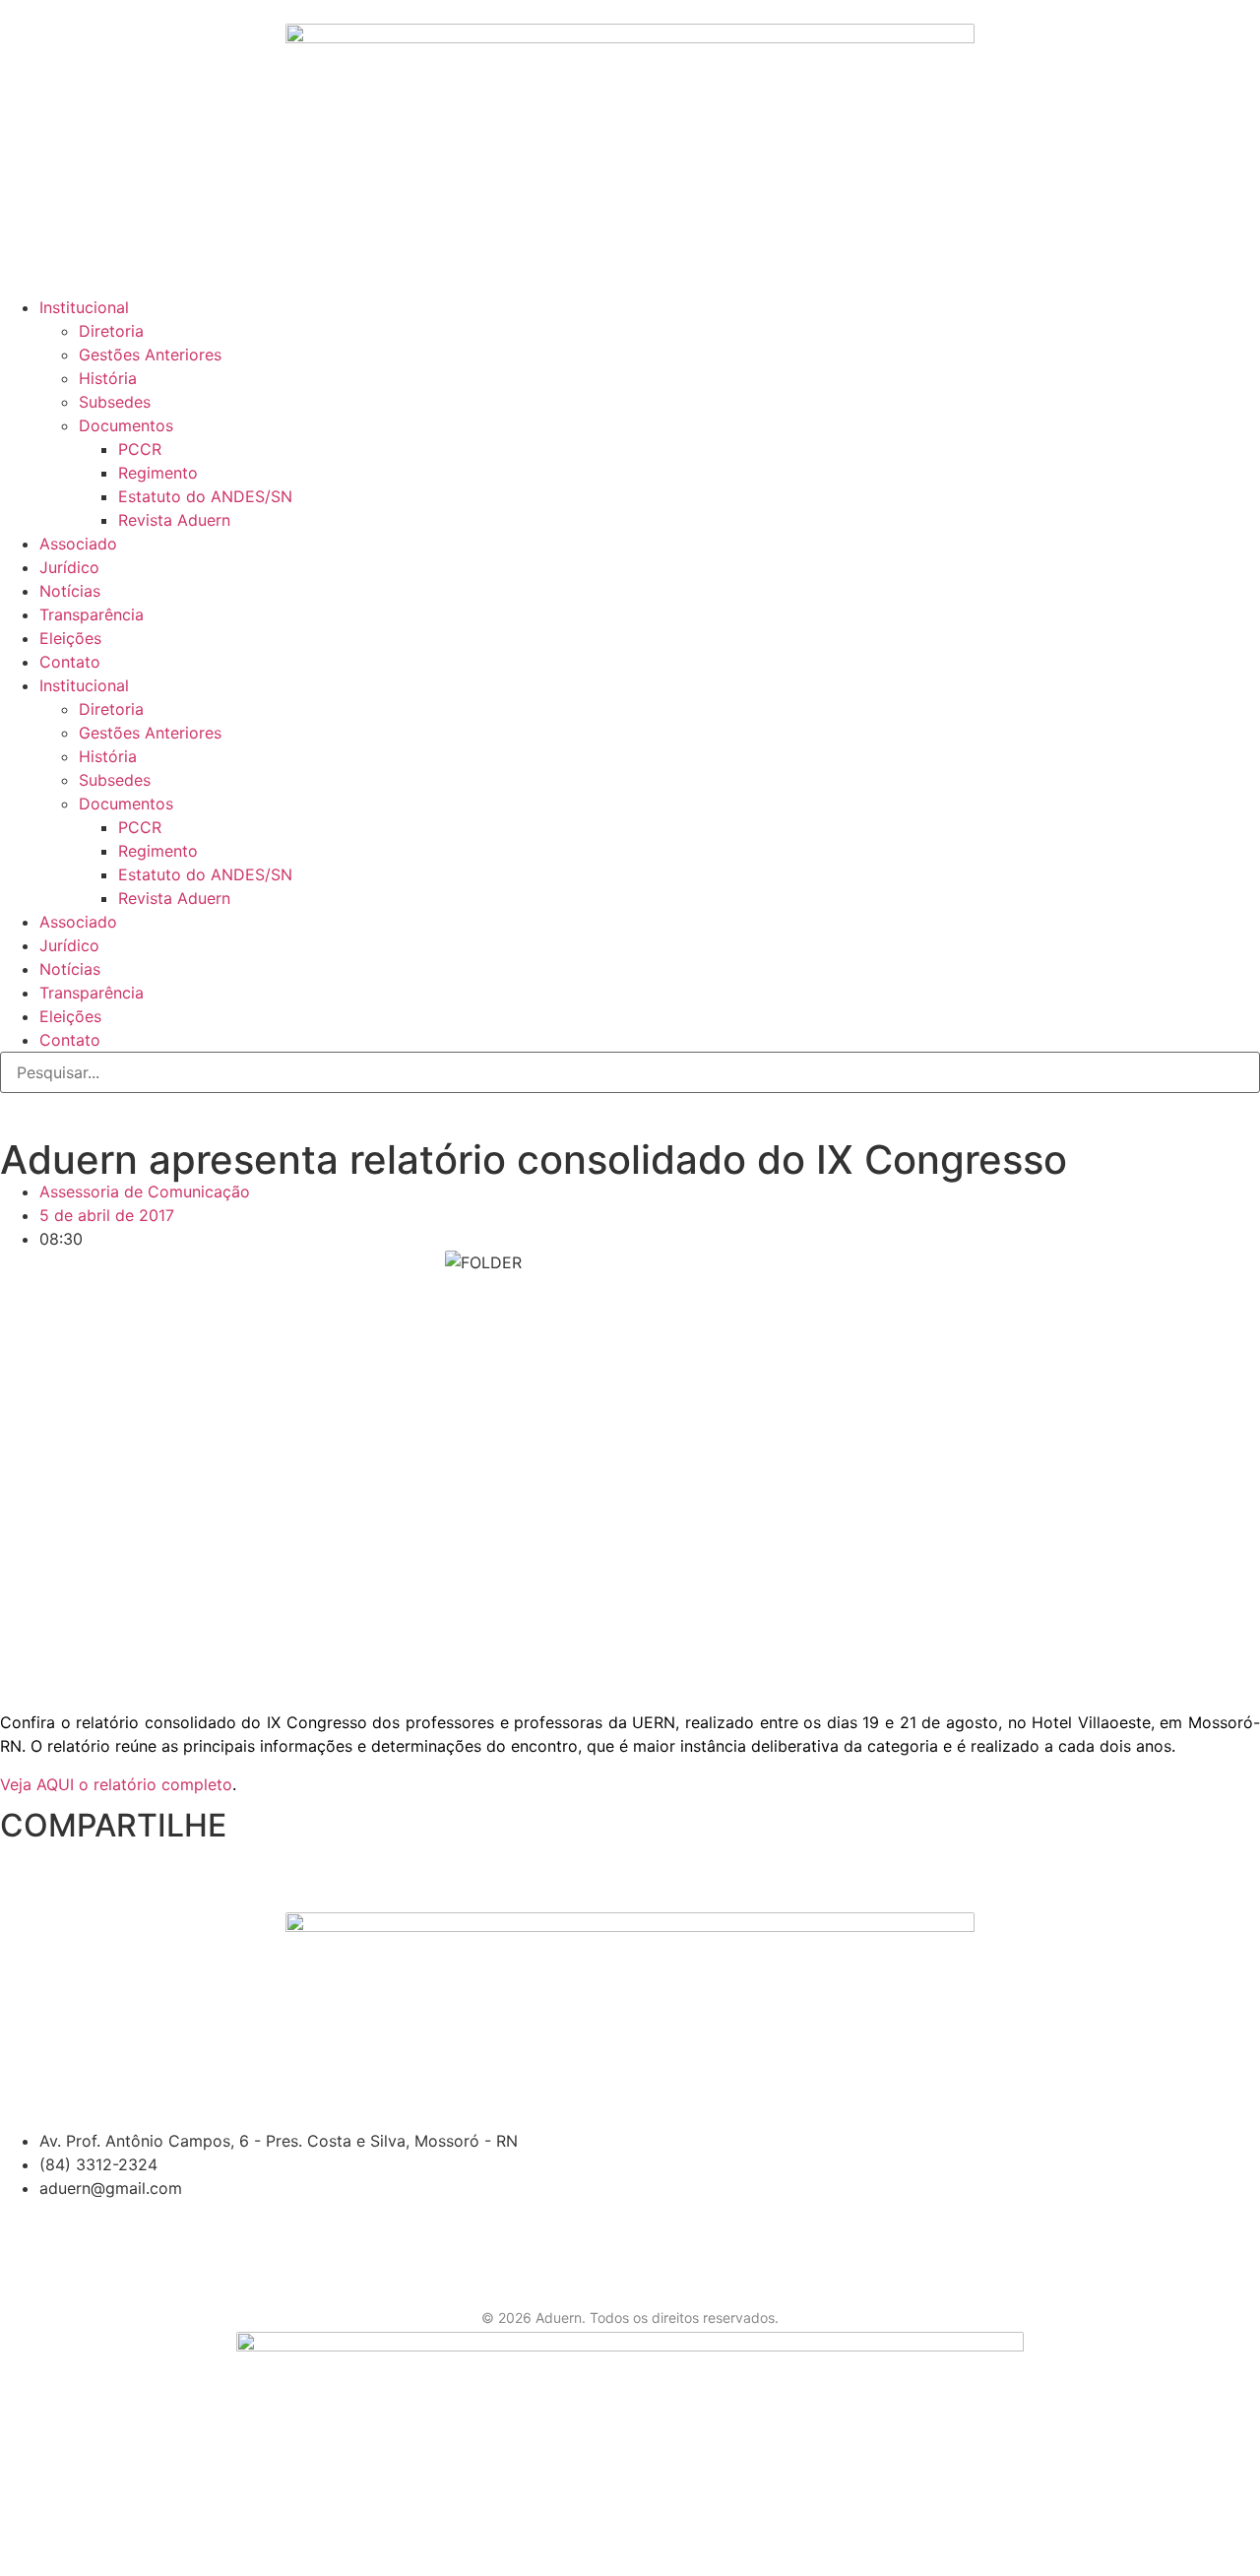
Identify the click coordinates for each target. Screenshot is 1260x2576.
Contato (70, 662)
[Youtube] (133, 265)
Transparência (92, 614)
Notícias (70, 591)
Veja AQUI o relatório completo (116, 1784)
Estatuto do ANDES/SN (205, 496)
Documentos (126, 425)
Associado (78, 544)
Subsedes (115, 402)
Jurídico (69, 567)
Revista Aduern (174, 520)
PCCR (140, 449)
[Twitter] (79, 265)
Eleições (70, 638)
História (108, 378)
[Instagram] (187, 265)
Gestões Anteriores (150, 354)
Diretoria (111, 331)
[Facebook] (25, 265)
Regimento (158, 473)
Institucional (84, 307)
